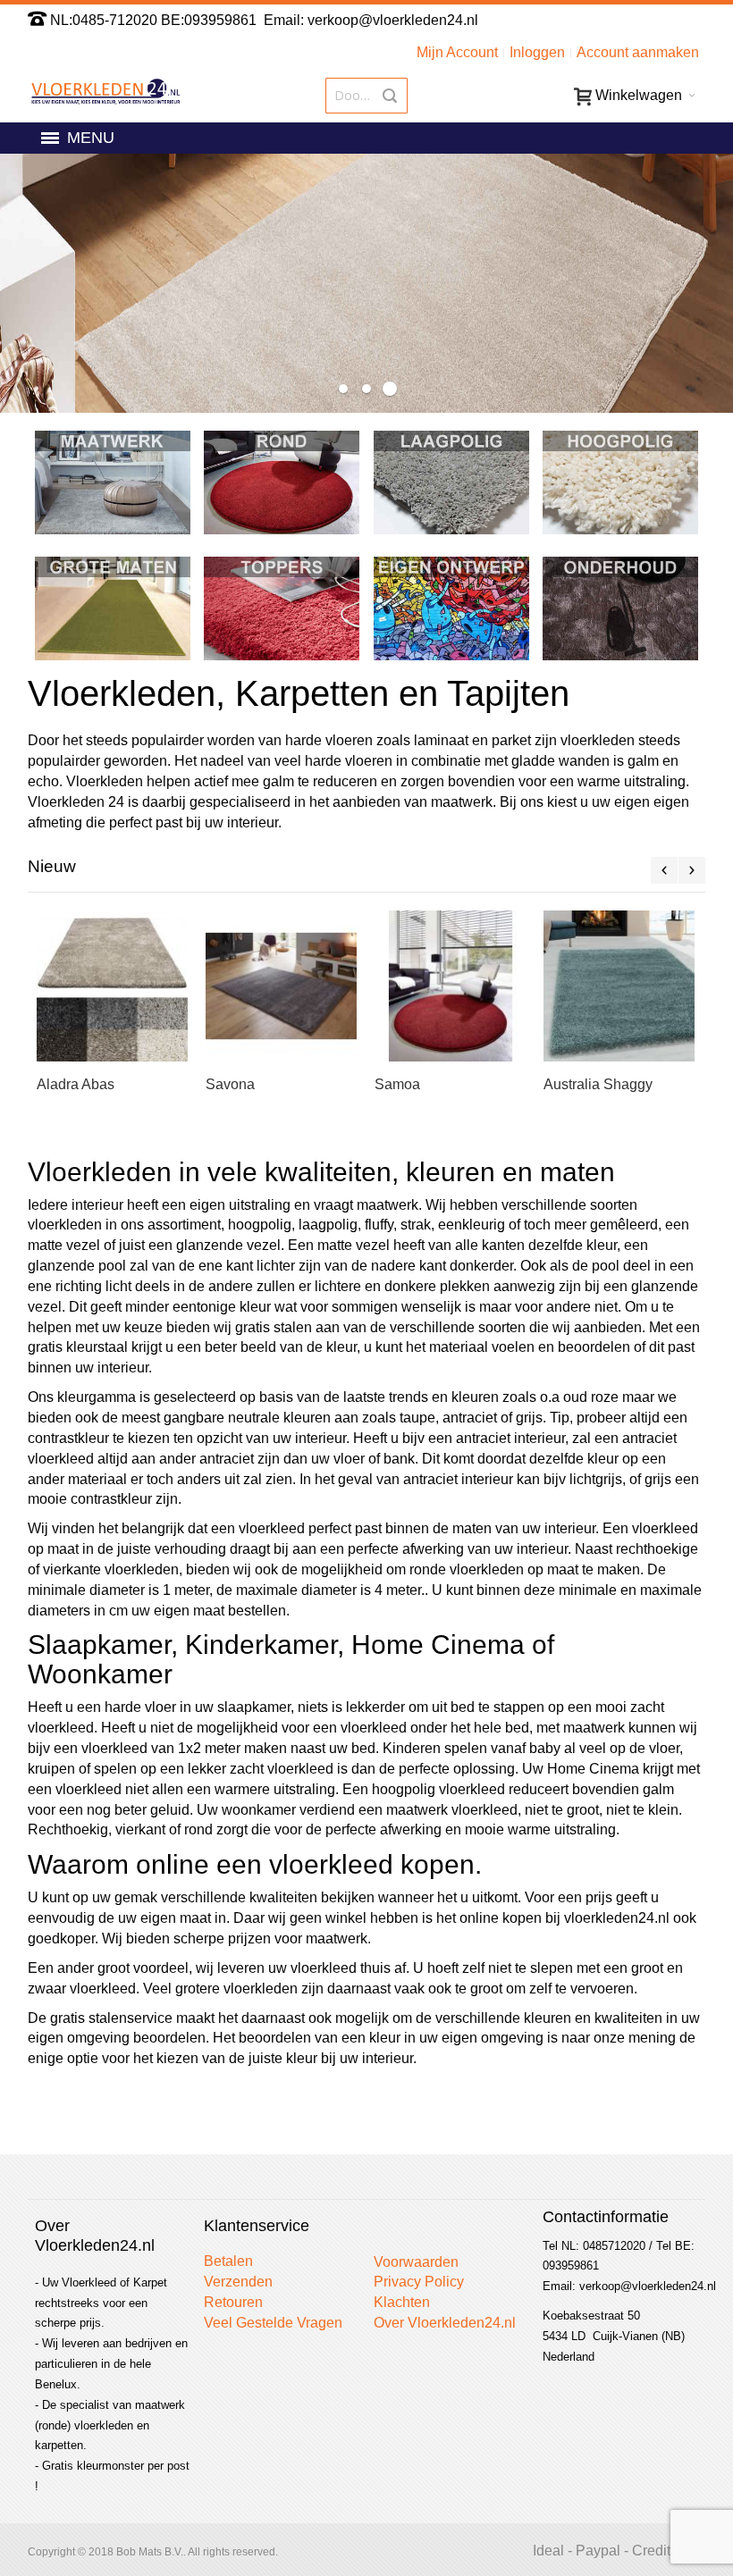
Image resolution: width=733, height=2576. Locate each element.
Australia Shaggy (598, 1084)
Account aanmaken (638, 52)
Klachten (402, 2302)
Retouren (233, 2302)
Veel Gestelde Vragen (273, 2323)
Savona (230, 1084)
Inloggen (537, 52)
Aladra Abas (76, 1084)
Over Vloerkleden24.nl (445, 2323)
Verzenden (238, 2282)
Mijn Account (457, 52)
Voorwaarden (416, 2262)
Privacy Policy (419, 2282)
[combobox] (366, 96)
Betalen (228, 2261)
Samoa (397, 1084)
